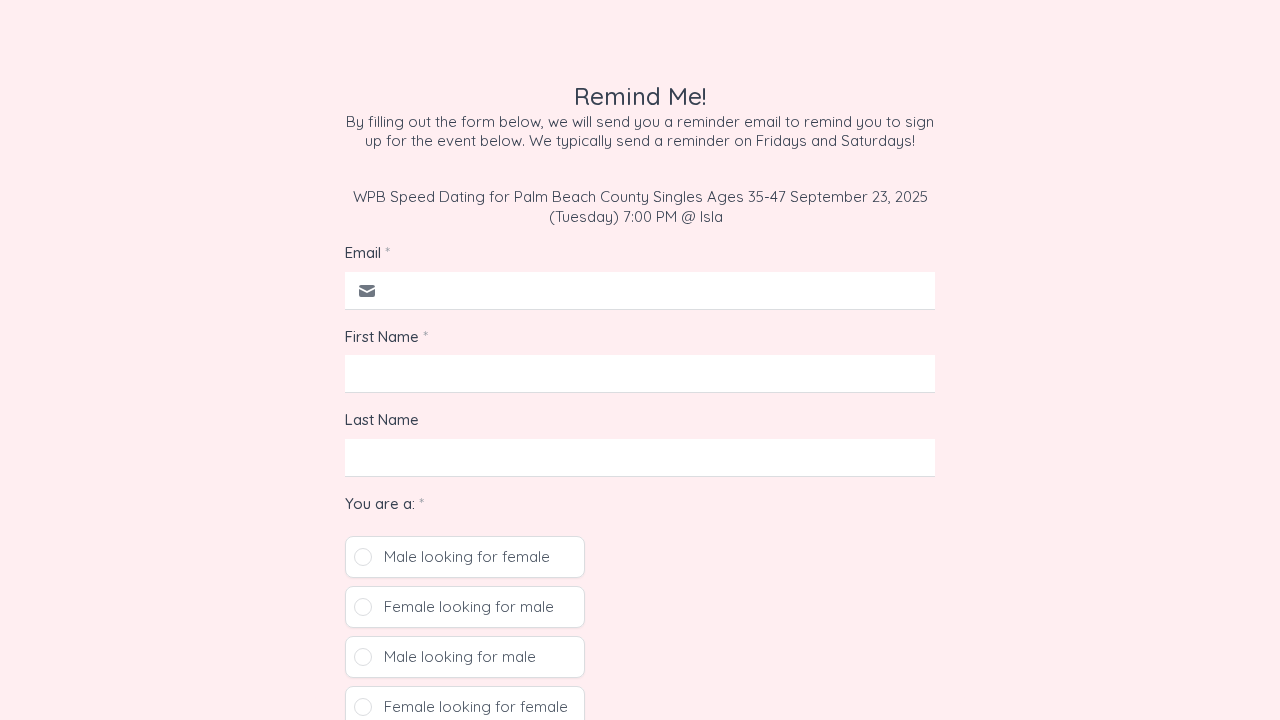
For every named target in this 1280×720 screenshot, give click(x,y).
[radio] (465, 557)
